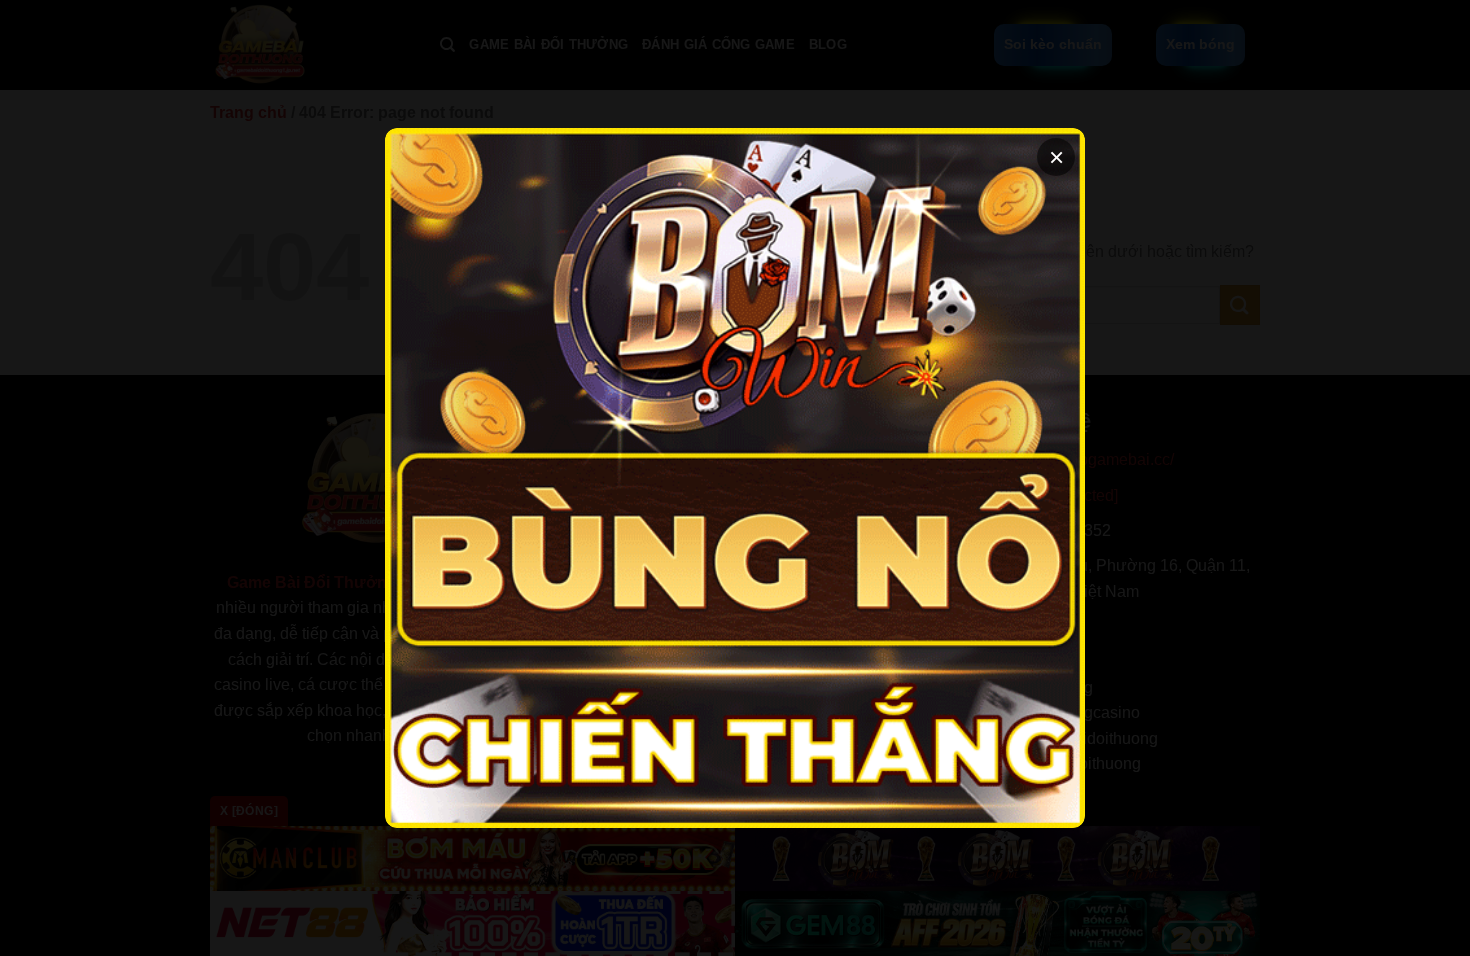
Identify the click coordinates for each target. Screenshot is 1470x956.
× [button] (1056, 157)
